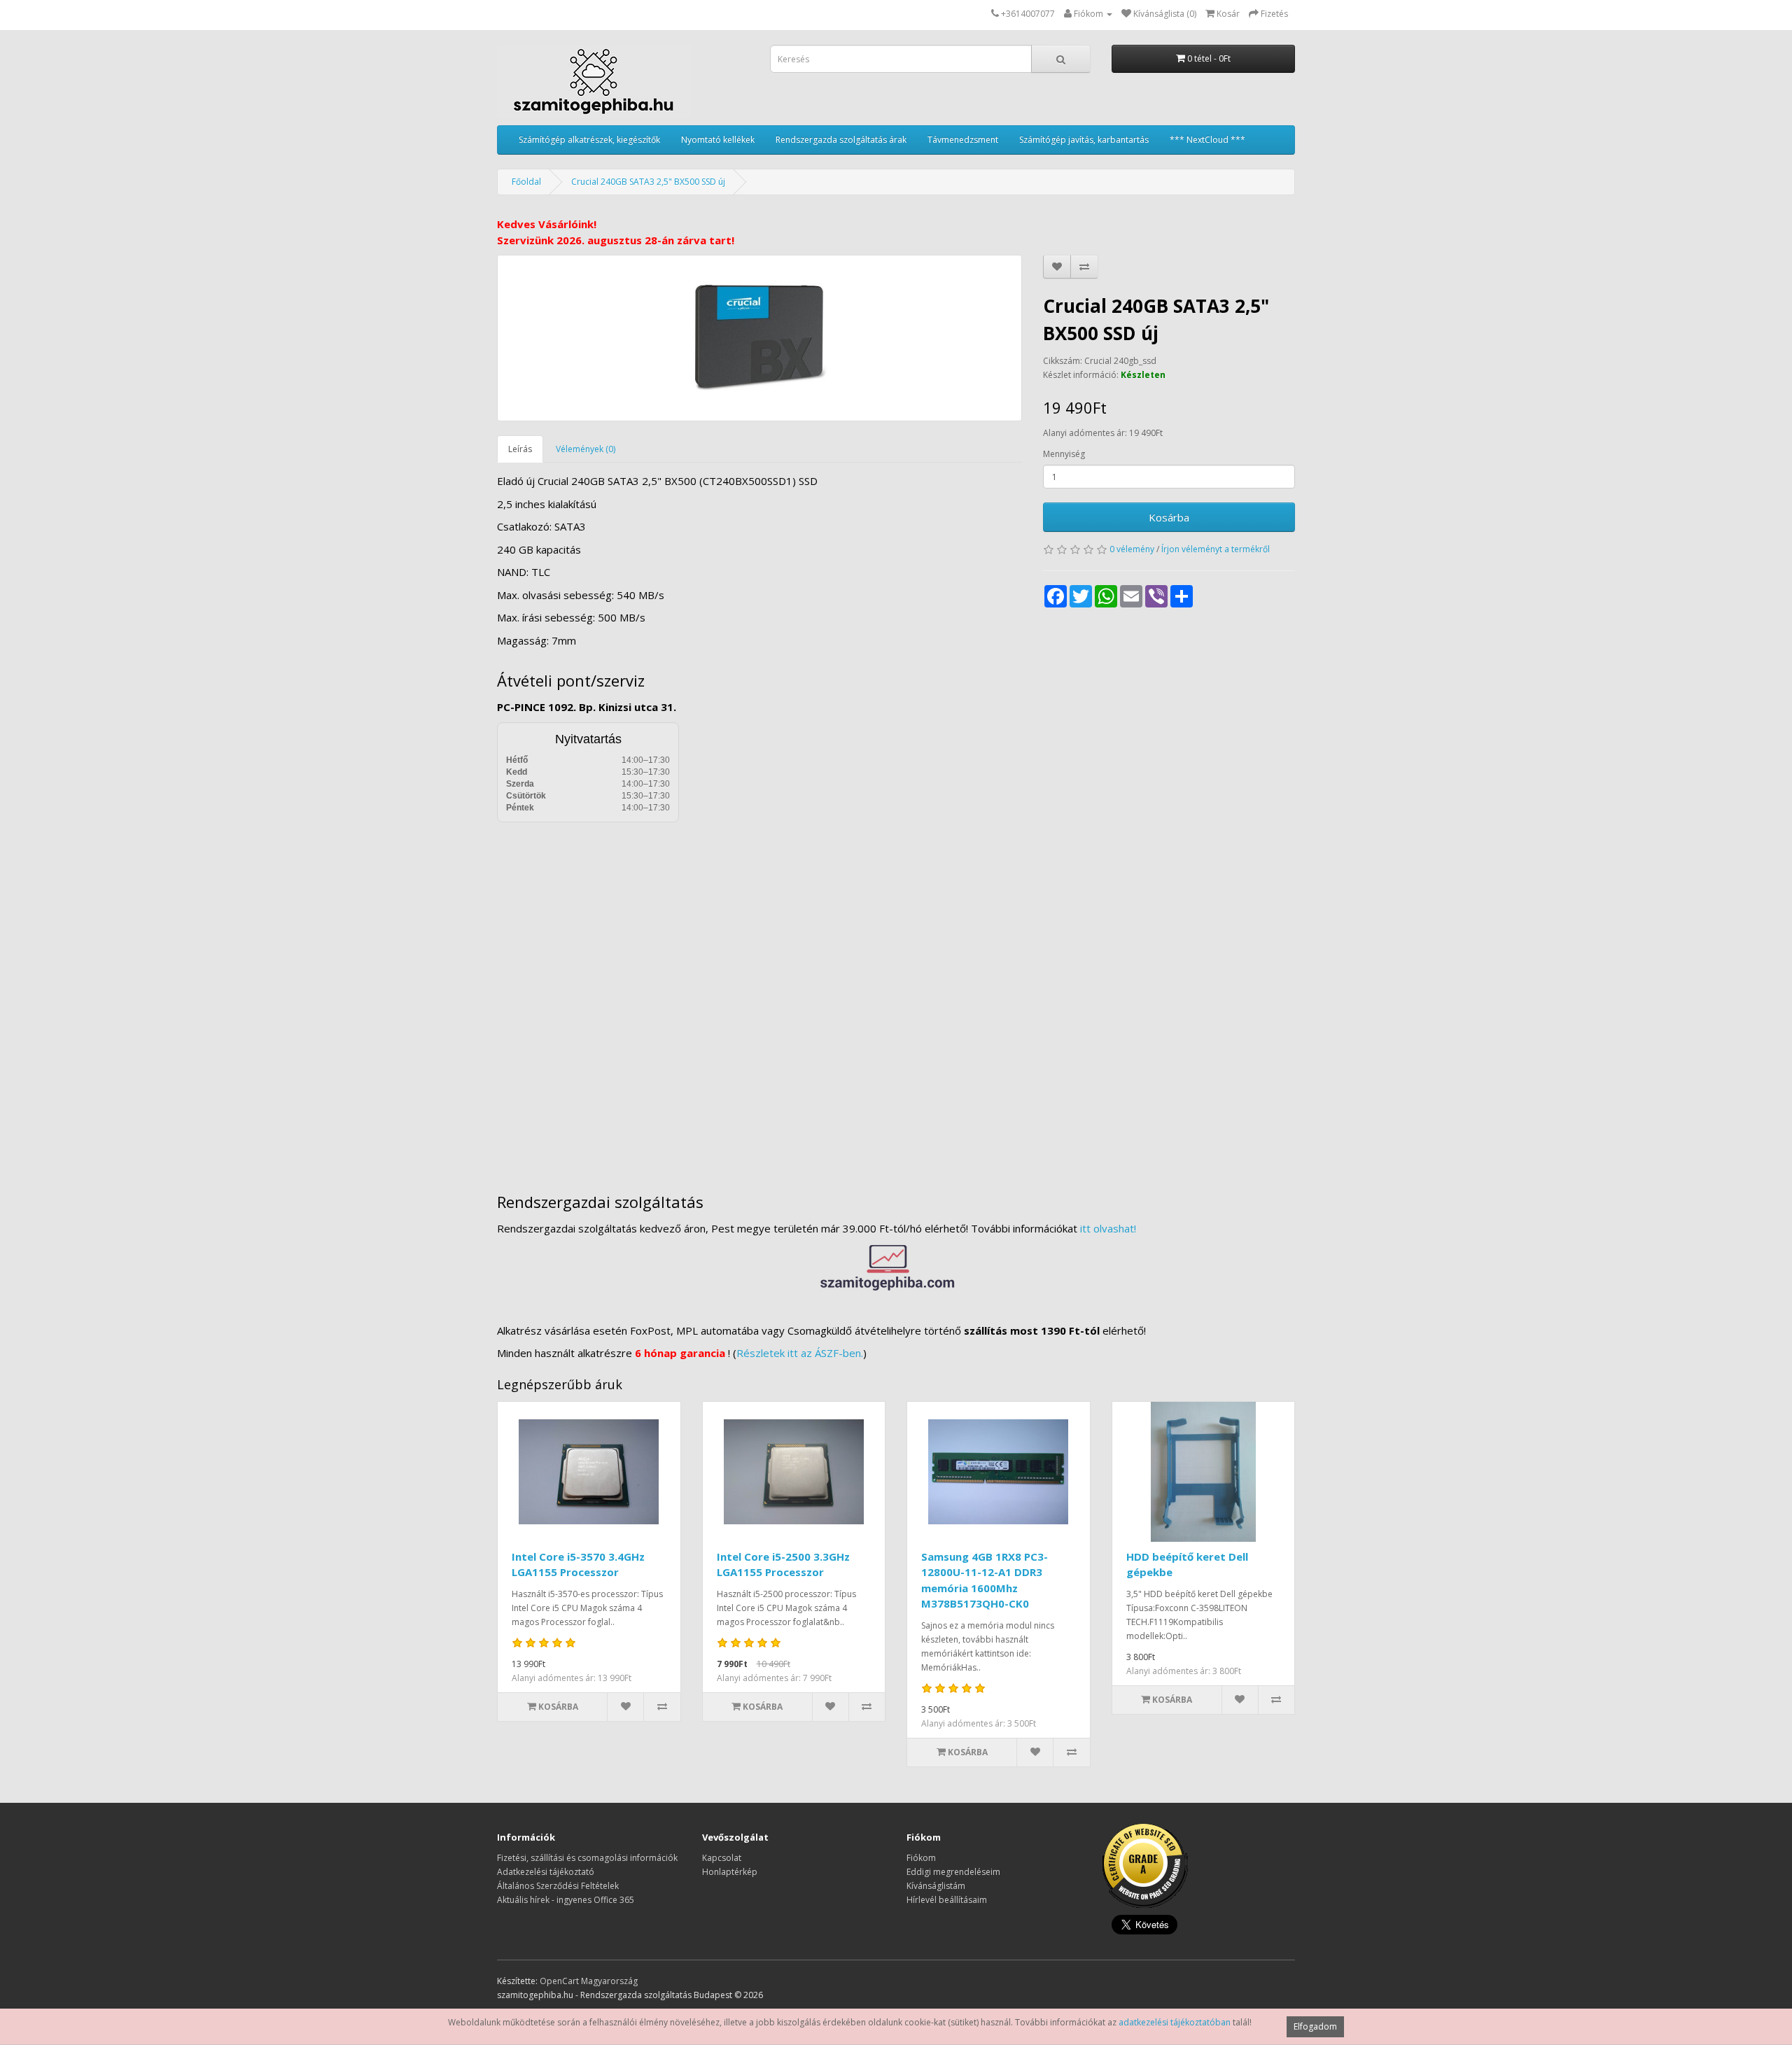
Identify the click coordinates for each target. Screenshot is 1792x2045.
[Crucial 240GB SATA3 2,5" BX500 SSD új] (759, 338)
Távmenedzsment (963, 140)
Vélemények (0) (586, 449)
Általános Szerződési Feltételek (558, 1886)
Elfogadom (1315, 2026)
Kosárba (1169, 517)
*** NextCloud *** (1207, 140)
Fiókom (921, 1858)
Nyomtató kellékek (718, 140)
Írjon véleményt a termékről (1216, 549)
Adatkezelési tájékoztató (546, 1872)
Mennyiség (1064, 454)
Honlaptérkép (730, 1872)
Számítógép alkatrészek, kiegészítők (589, 140)
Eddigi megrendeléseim (953, 1872)
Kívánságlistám (936, 1886)
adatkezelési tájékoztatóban (1175, 2022)
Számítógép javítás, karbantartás (1084, 140)
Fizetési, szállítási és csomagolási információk (587, 1858)
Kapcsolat (722, 1858)
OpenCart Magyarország (589, 1981)
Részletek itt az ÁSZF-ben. (800, 1353)
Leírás (520, 449)
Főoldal (526, 182)
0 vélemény (1132, 549)
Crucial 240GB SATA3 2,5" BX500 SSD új (648, 182)
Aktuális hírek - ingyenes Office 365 (566, 1900)
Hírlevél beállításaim (947, 1900)
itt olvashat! (1108, 1228)
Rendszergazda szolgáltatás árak (841, 140)
